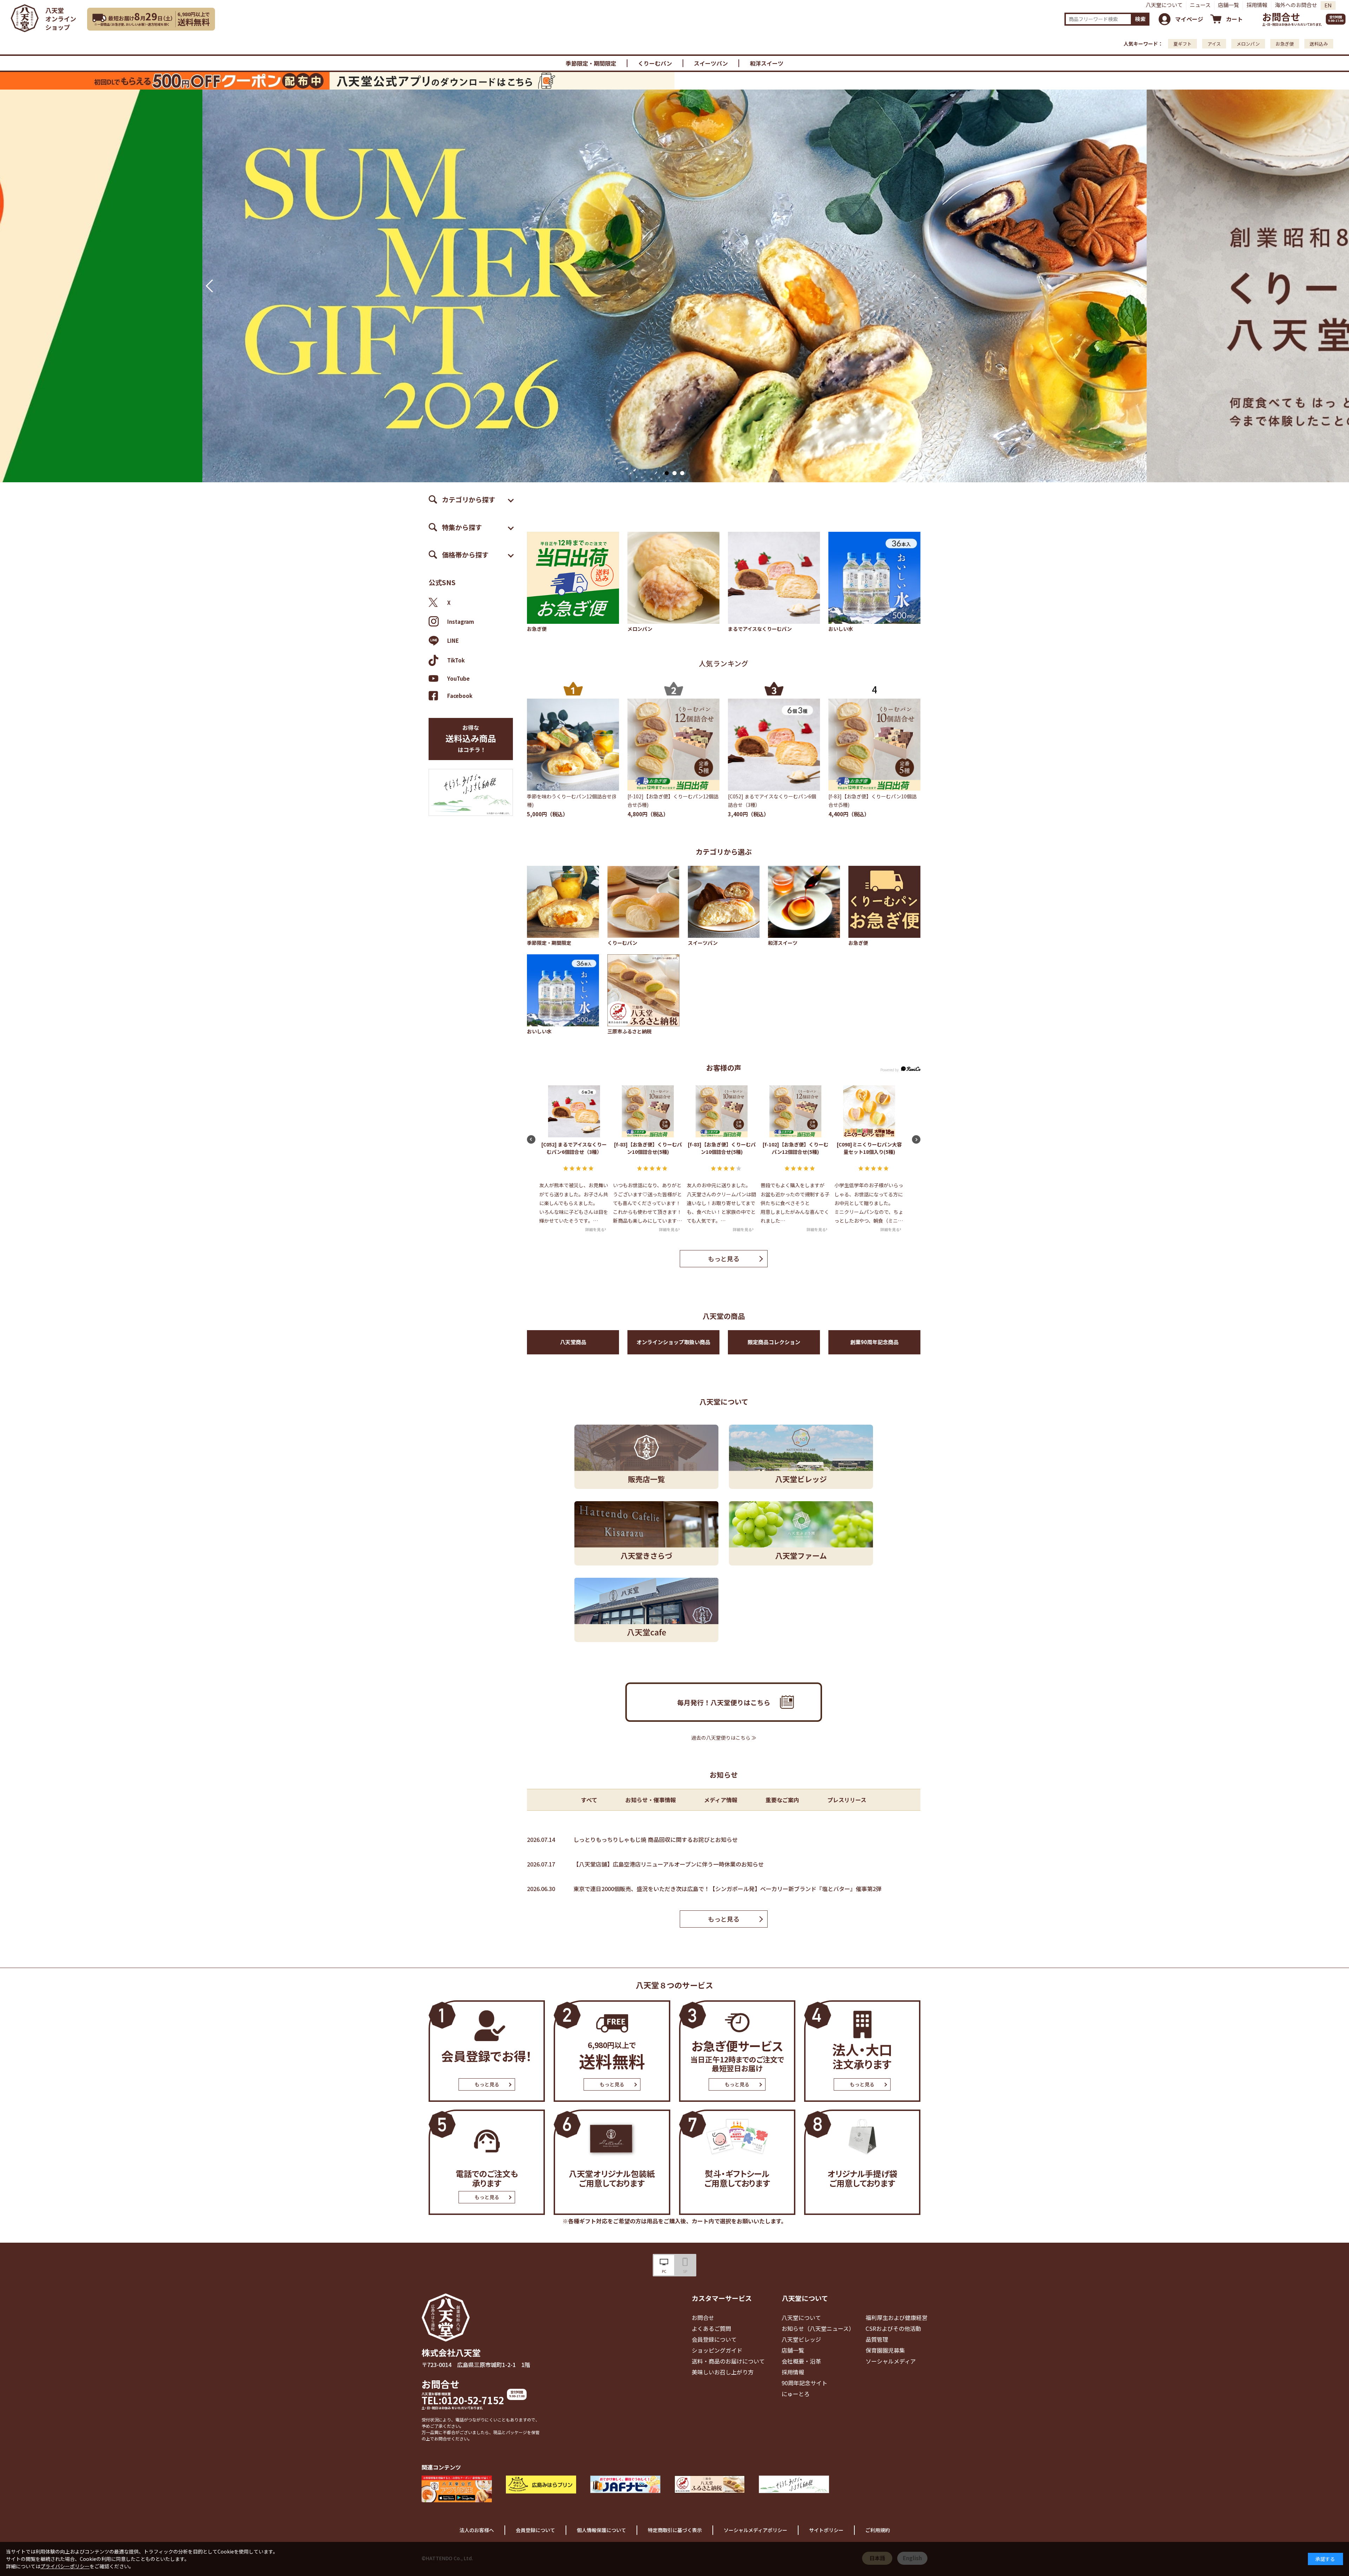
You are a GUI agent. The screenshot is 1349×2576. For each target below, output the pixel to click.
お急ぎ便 (1285, 44)
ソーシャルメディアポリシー (755, 2530)
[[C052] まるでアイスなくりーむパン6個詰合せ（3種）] (774, 745)
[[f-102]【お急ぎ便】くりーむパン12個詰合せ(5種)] (673, 745)
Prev (209, 286)
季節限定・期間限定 (591, 63)
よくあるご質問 (711, 2328)
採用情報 (1257, 5)
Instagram (461, 622)
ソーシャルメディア (891, 2361)
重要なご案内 (782, 1800)
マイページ (1189, 19)
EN (1328, 5)
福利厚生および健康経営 (897, 2317)
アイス (1214, 44)
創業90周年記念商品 (874, 1342)
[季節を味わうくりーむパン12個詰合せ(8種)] (573, 745)
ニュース (1200, 5)
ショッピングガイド (717, 2350)
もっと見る (724, 1258)
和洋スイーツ (767, 63)
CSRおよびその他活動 (893, 2328)
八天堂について (1164, 5)
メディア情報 (721, 1800)
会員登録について (714, 2339)
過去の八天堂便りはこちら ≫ (724, 1738)
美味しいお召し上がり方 (723, 2372)
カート (1234, 19)
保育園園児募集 (885, 2350)
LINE (453, 640)
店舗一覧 (1229, 5)
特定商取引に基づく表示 (675, 2530)
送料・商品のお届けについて (728, 2361)
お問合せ (1281, 17)
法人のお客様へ (477, 2530)
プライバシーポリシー (65, 2566)
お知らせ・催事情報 (651, 1800)
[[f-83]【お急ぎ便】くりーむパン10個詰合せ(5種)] (874, 745)
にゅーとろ (796, 2394)
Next (1140, 286)
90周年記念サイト (804, 2383)
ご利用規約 (878, 2530)
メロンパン (1248, 44)
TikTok (456, 660)
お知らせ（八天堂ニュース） (818, 2328)
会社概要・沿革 (801, 2361)
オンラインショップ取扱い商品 (673, 1342)
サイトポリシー (826, 2530)
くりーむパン (655, 63)
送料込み (1319, 44)
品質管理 (877, 2339)
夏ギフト (1182, 44)
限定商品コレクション (774, 1342)
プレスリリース (847, 1800)
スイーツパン (711, 63)
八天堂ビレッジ (801, 2339)
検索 (1140, 19)
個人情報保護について (601, 2530)
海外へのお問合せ (1296, 5)
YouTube (458, 679)
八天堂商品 (573, 1342)
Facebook (460, 696)
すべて (589, 1800)
